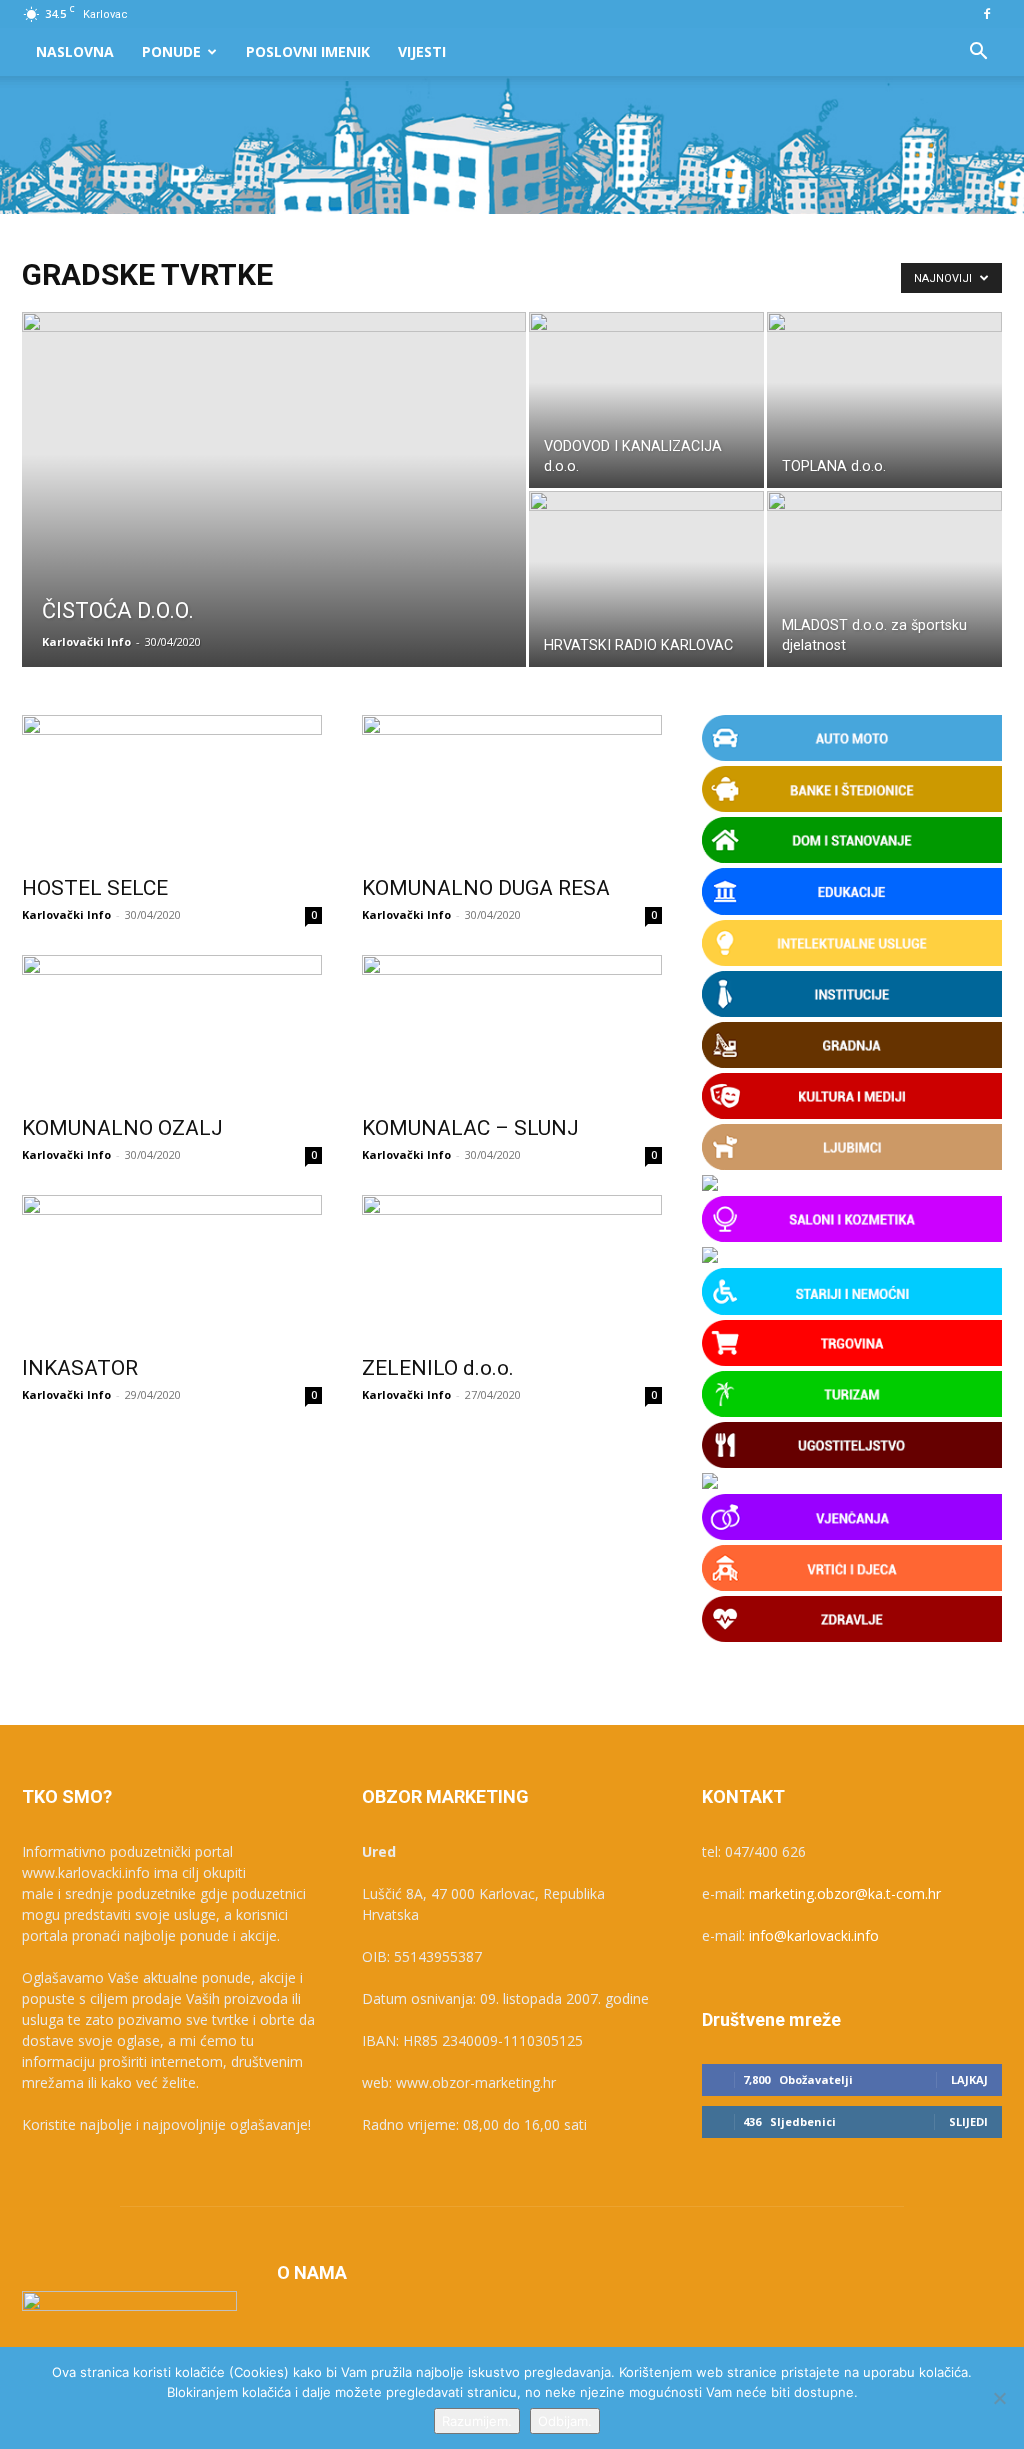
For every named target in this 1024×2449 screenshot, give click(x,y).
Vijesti (422, 51)
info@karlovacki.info (814, 1935)
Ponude (171, 51)
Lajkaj (969, 2079)
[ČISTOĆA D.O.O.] (274, 530)
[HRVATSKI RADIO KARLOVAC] (646, 579)
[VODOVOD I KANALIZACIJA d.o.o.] (646, 400)
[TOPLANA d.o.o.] (884, 400)
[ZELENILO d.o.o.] (512, 1269)
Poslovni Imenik (308, 51)
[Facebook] (987, 14)
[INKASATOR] (172, 1269)
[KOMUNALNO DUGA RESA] (512, 789)
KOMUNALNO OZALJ (122, 1128)
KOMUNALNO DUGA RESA (486, 888)
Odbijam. (565, 2421)
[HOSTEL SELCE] (172, 789)
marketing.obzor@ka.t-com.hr (845, 1893)
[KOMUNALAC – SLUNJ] (512, 1029)
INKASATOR (80, 1368)
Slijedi (968, 2121)
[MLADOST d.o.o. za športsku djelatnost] (884, 579)
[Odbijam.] (999, 2398)
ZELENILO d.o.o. (438, 1368)
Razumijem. (477, 2421)
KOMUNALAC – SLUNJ (470, 1128)
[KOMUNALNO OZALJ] (172, 1029)
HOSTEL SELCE (95, 888)
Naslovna (75, 51)
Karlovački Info (86, 641)
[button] (978, 53)
